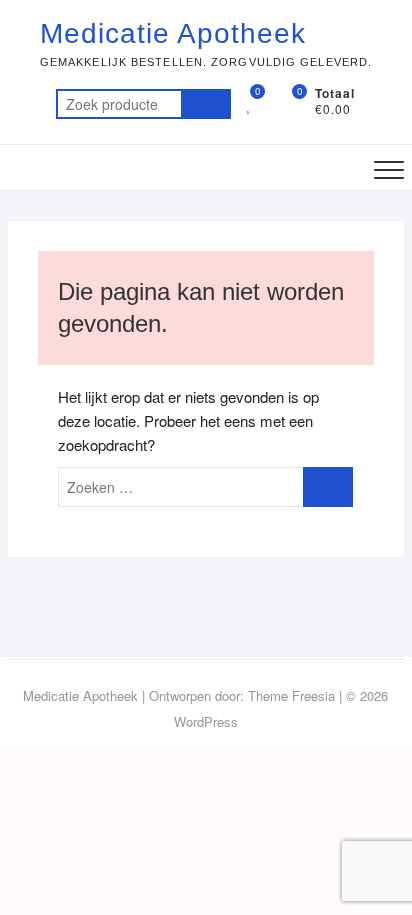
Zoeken (206, 104)
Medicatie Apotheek (173, 33)
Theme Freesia (291, 695)
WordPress (206, 721)
